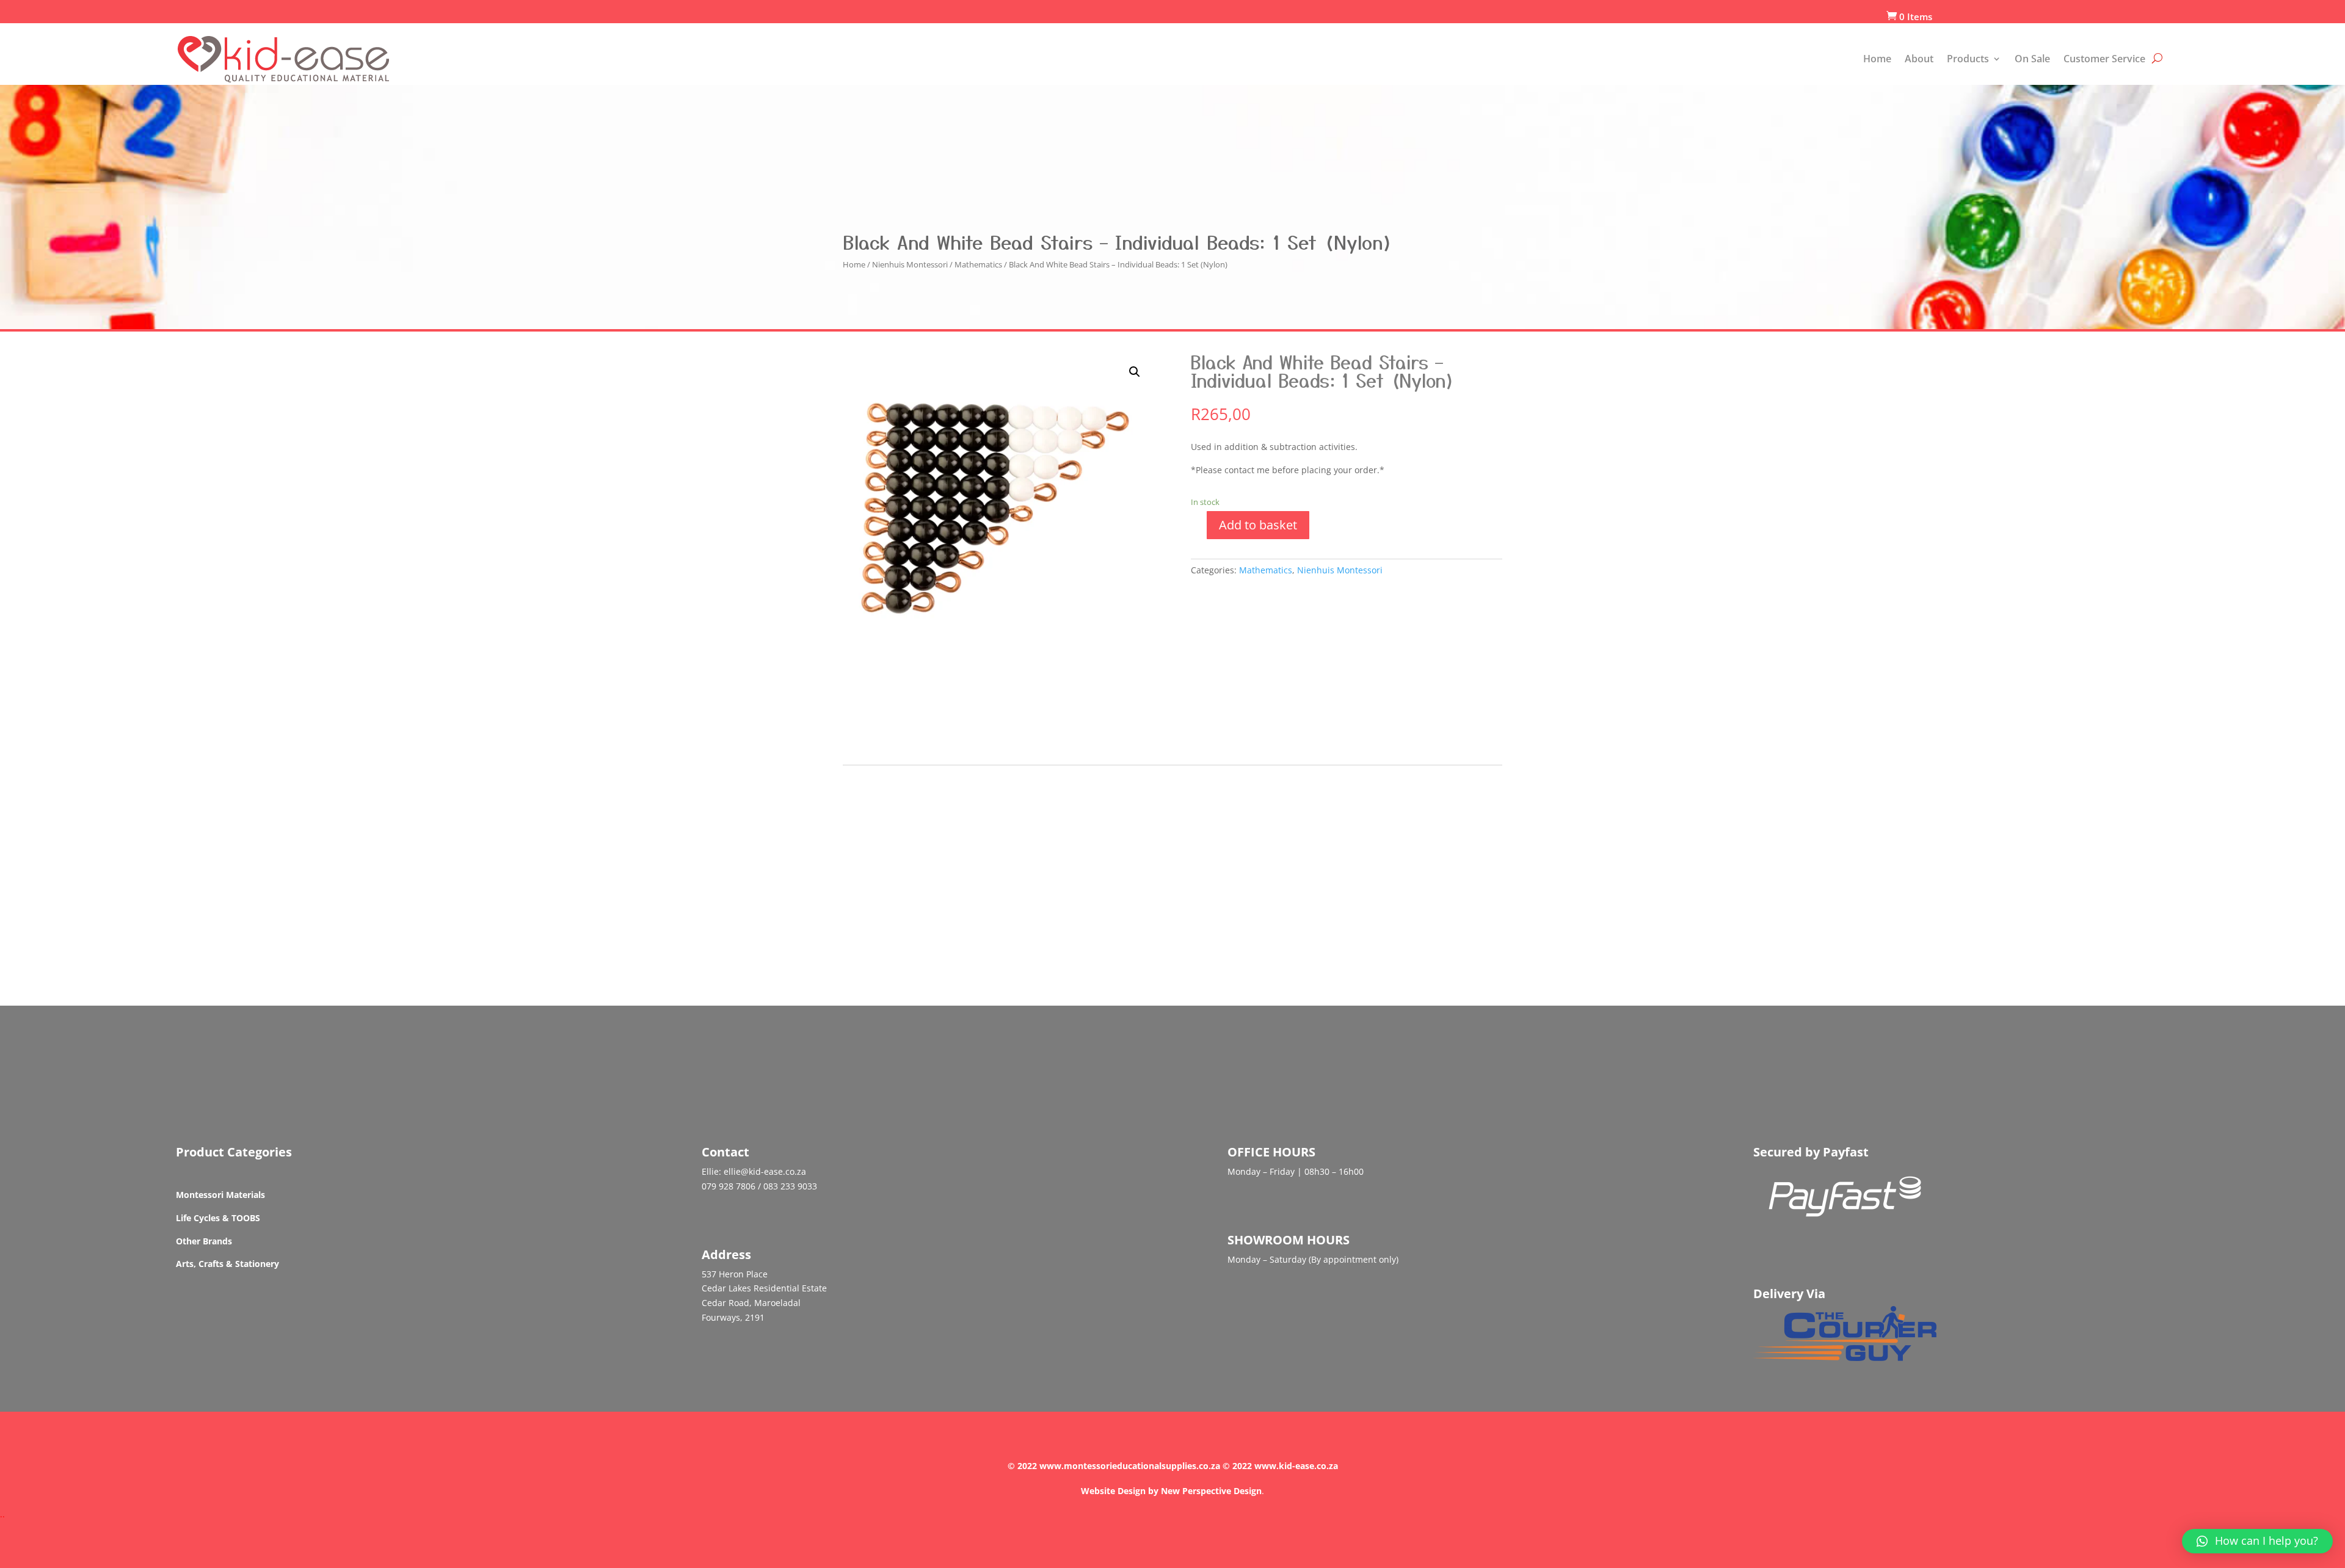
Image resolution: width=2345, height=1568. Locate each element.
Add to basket (1258, 525)
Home (1877, 59)
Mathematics (978, 264)
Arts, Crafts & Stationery (227, 1264)
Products (1968, 59)
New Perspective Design (1211, 1491)
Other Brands (204, 1241)
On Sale (2032, 59)
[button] (2257, 1541)
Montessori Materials (220, 1195)
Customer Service (2104, 59)
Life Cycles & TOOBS (218, 1218)
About (1919, 59)
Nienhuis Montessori (910, 264)
